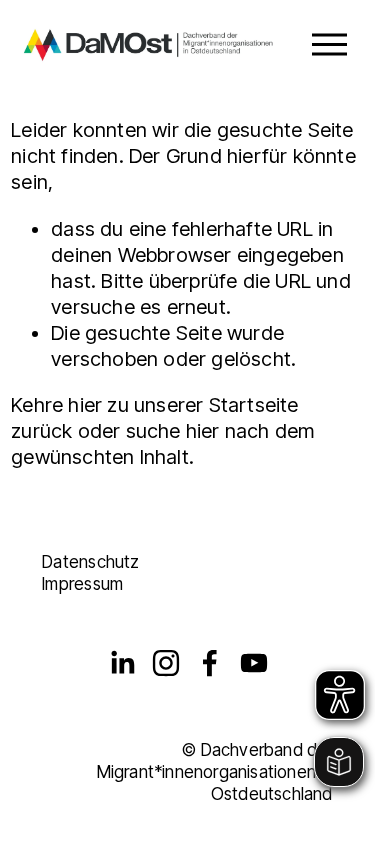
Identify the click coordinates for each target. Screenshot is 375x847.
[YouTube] (254, 663)
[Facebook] (210, 663)
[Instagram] (166, 663)
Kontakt (71, 540)
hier (85, 405)
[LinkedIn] (122, 663)
